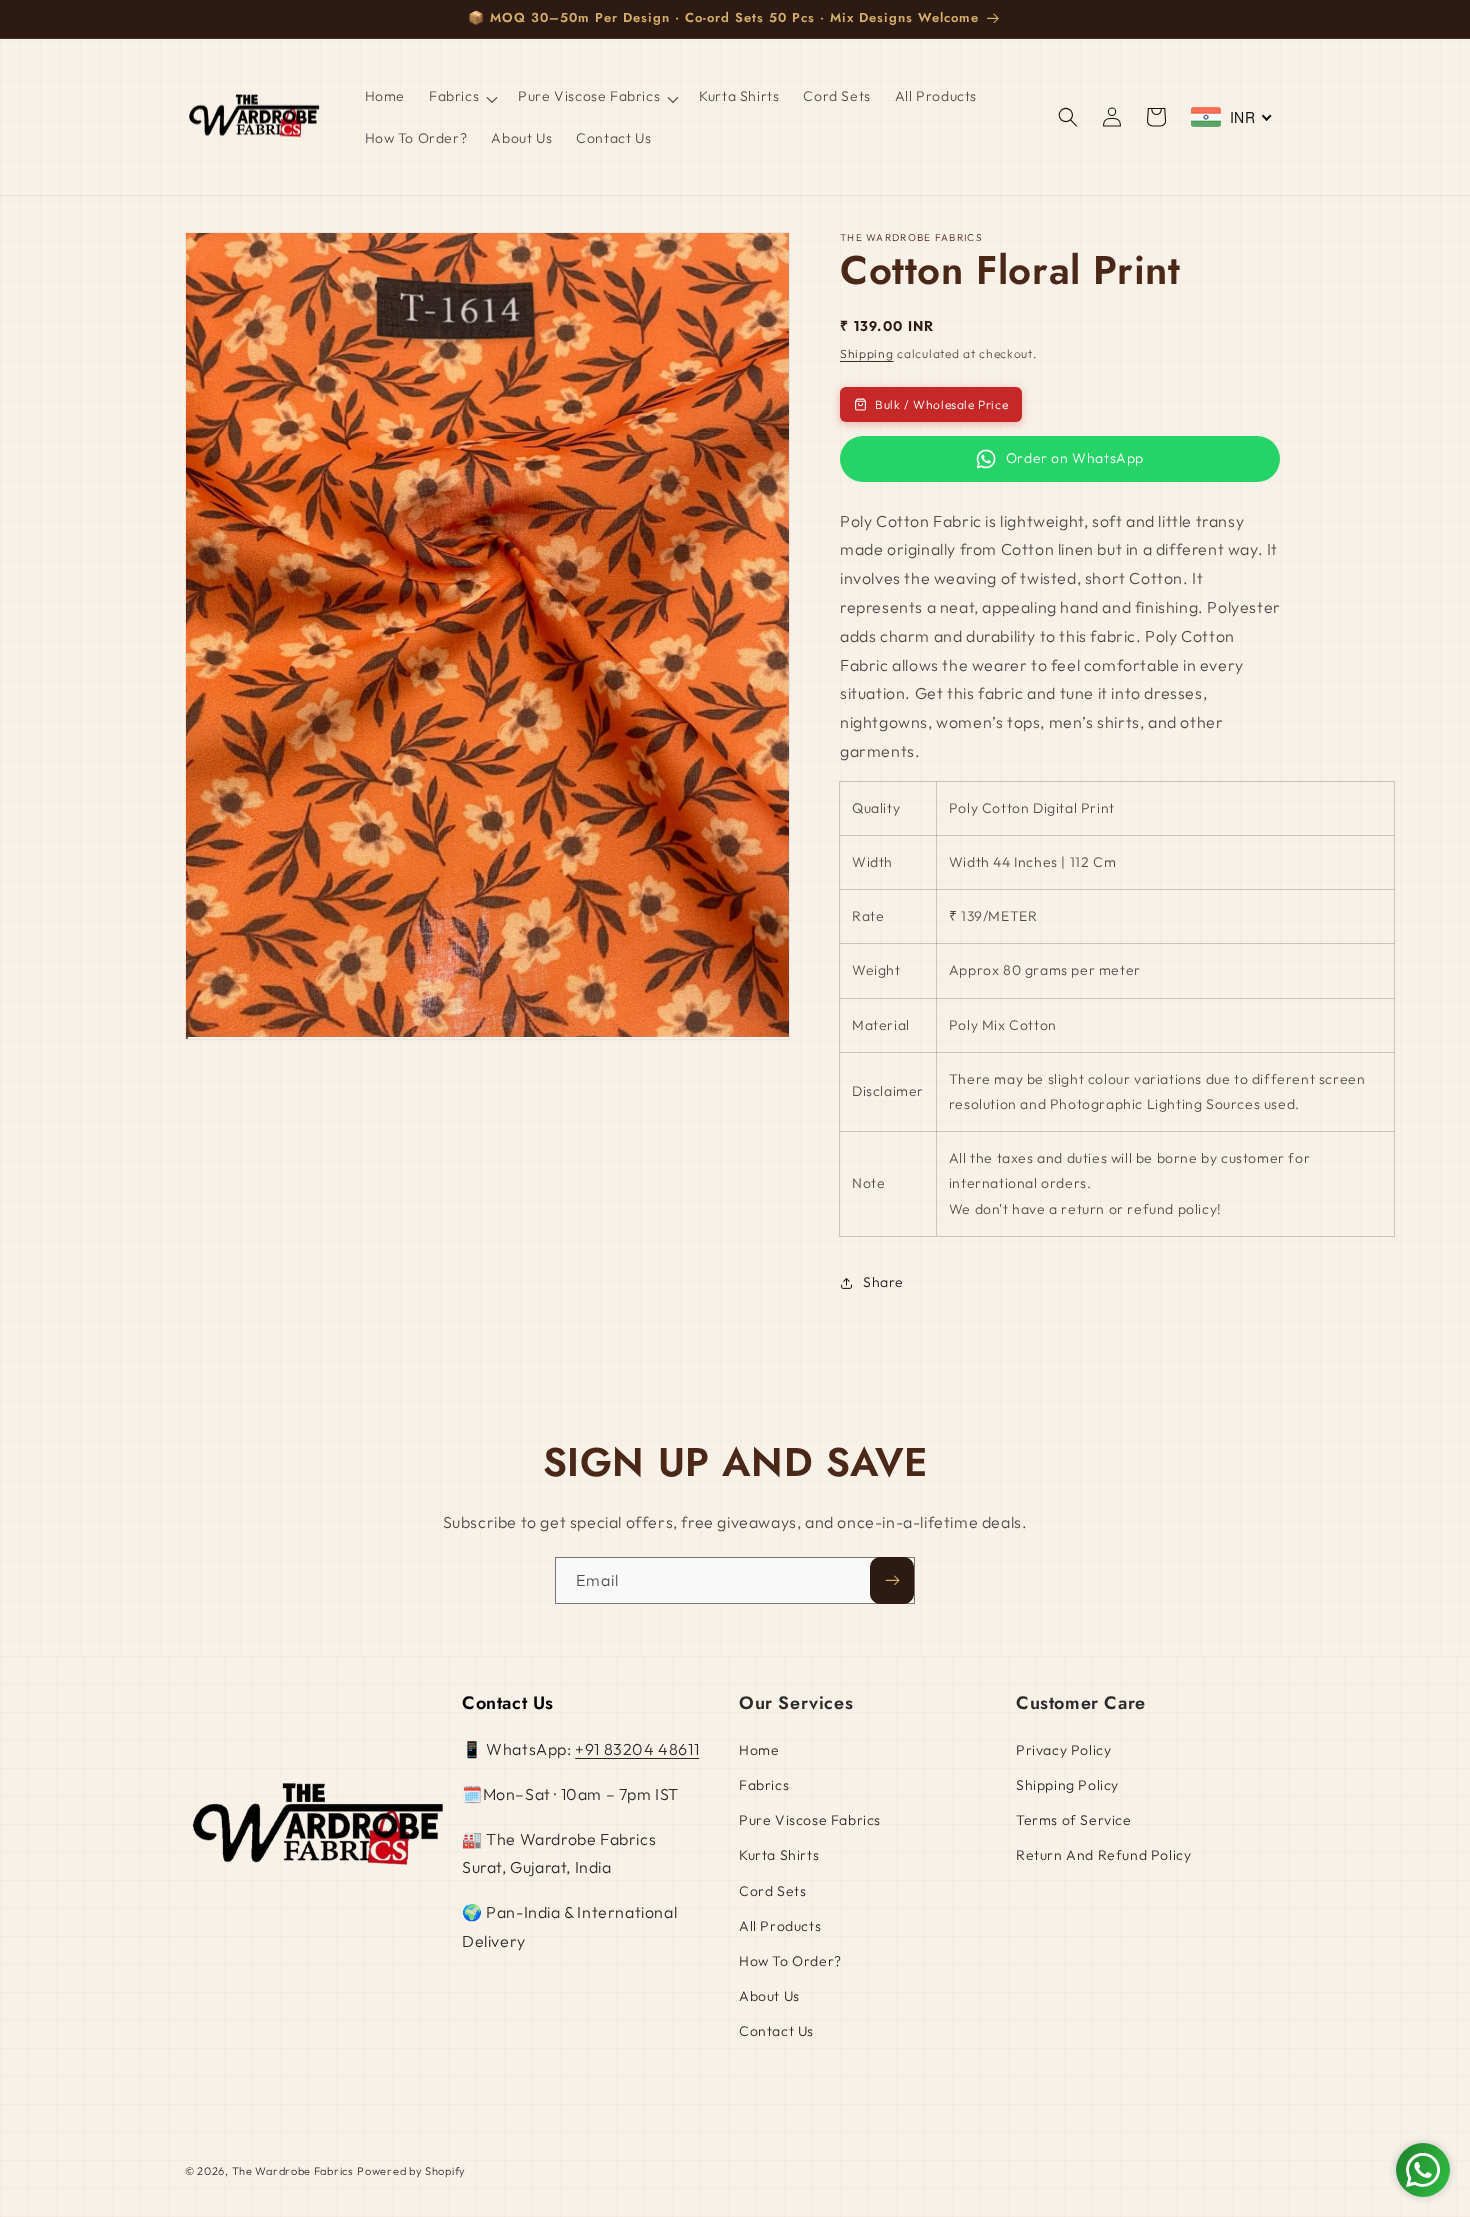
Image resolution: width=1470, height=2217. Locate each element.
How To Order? (790, 1961)
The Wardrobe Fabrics (293, 2171)
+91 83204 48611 (637, 1749)
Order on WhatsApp (1075, 458)
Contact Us (776, 2031)
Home (759, 1750)
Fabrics (764, 1785)
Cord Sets (772, 1891)
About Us (769, 1996)
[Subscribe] (892, 1580)
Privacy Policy (1063, 1750)
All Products (780, 1926)
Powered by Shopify (411, 2171)
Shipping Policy (1067, 1785)
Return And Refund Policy (1103, 1855)
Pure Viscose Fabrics (810, 1820)
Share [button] (883, 1282)
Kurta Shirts (779, 1855)
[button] (461, 96)
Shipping (867, 353)
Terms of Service (1074, 1820)
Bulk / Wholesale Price (941, 404)
